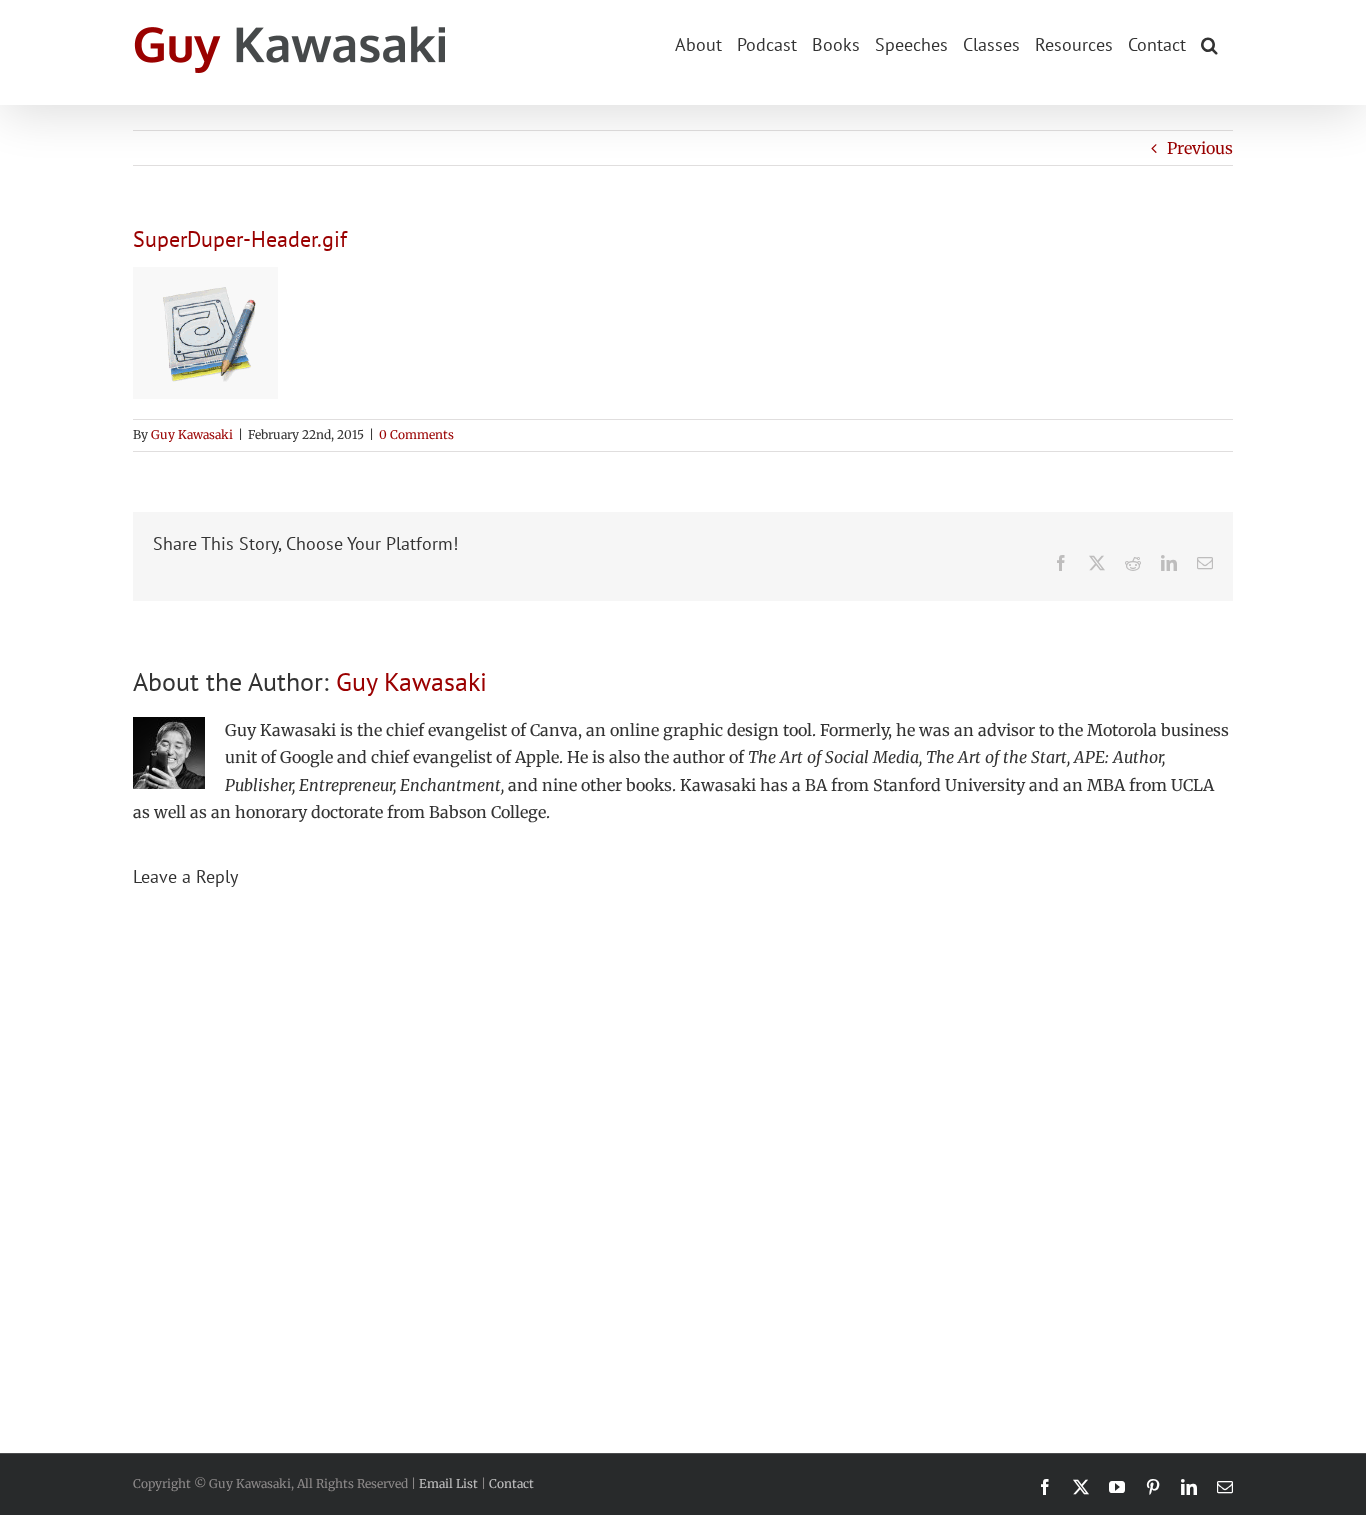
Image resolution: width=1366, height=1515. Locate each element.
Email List (448, 1483)
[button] (1209, 43)
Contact (511, 1483)
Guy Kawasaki (192, 434)
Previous (1200, 148)
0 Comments (416, 434)
